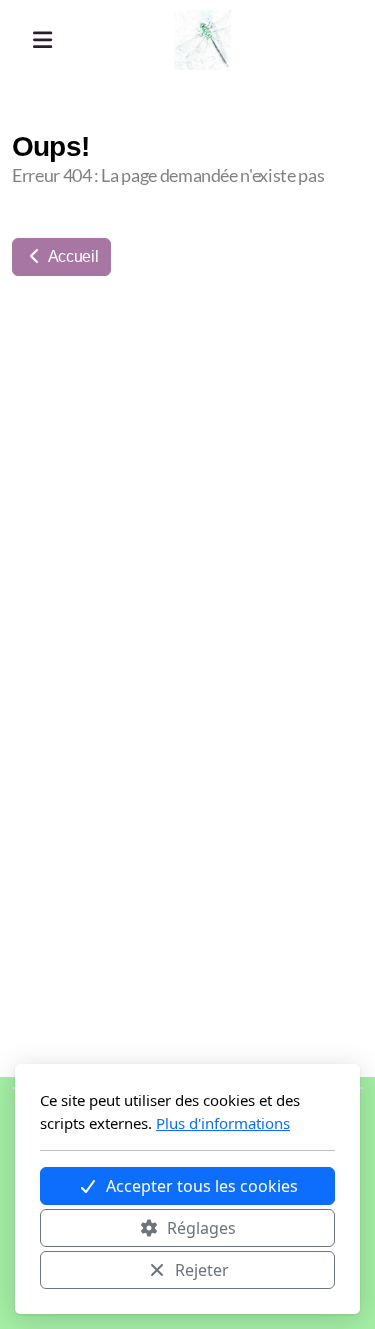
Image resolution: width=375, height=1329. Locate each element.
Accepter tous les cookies (202, 1186)
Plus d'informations (223, 1123)
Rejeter (202, 1270)
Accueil (71, 256)
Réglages (201, 1228)
